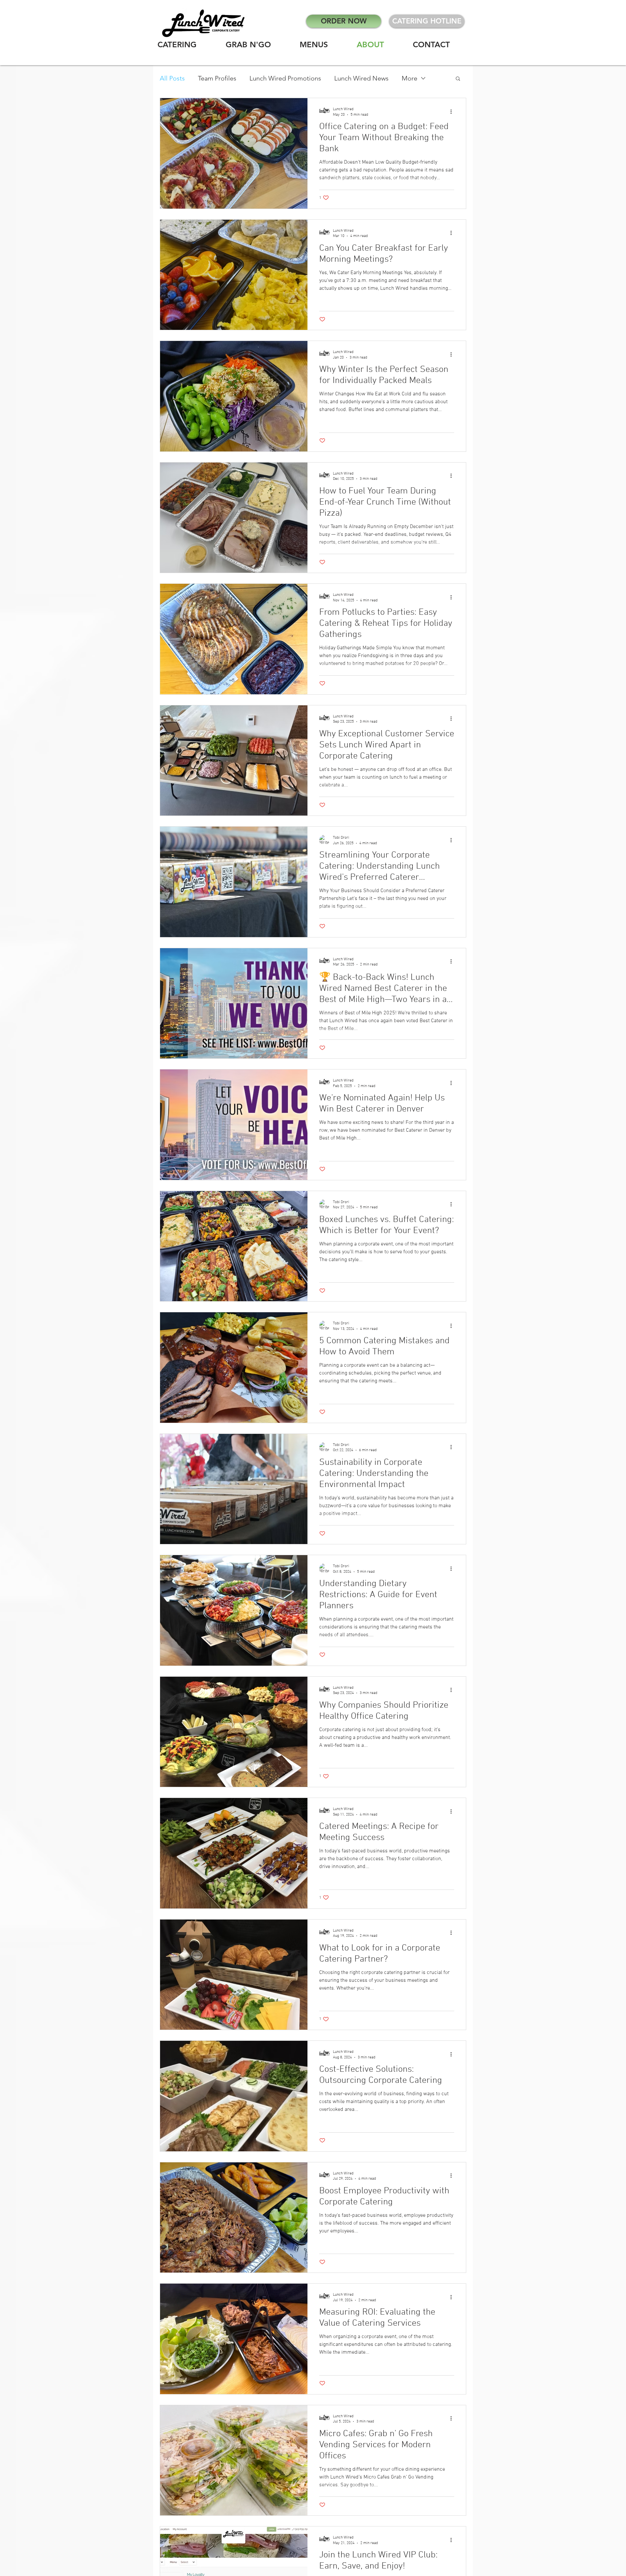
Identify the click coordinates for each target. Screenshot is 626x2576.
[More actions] (453, 111)
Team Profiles (217, 78)
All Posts (172, 78)
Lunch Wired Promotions (285, 78)
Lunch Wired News (361, 78)
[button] (458, 79)
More (410, 78)
